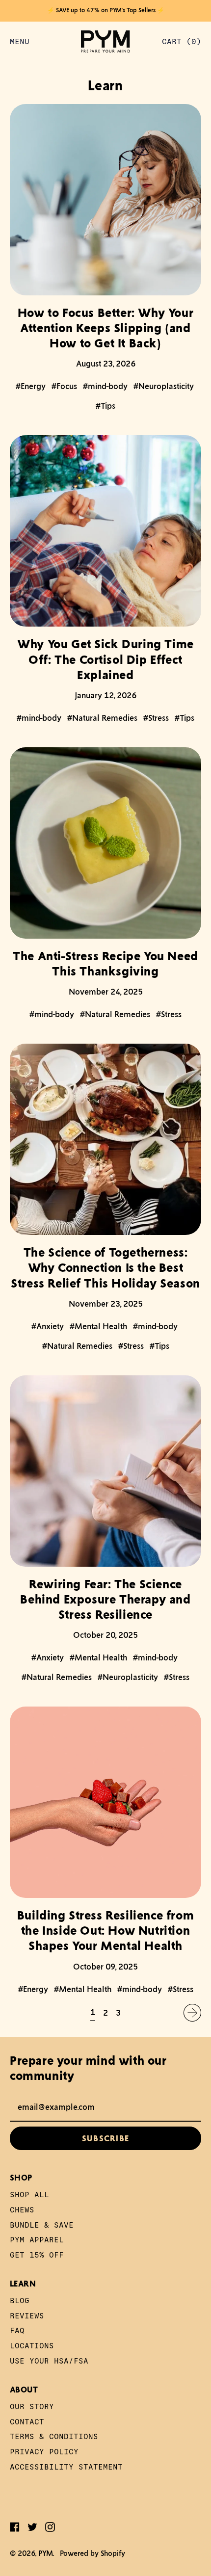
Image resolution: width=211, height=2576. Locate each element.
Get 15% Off (37, 2254)
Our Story (32, 2406)
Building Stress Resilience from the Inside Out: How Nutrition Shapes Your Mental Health (106, 1930)
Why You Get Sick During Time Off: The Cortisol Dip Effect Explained (105, 659)
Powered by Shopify (92, 2553)
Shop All (29, 2194)
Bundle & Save (42, 2224)
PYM (46, 2553)
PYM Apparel (37, 2239)
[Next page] (192, 2013)
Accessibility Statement (66, 2466)
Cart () (181, 43)
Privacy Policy (44, 2451)
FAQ (17, 2330)
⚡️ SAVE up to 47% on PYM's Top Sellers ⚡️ (106, 10)
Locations (32, 2345)
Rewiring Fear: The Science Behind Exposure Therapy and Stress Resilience (105, 1599)
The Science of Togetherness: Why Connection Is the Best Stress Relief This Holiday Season (105, 1267)
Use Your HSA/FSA (49, 2360)
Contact (27, 2421)
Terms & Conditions (54, 2436)
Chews (22, 2209)
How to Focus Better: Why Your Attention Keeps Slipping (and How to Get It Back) (105, 328)
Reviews (27, 2315)
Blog (20, 2300)
